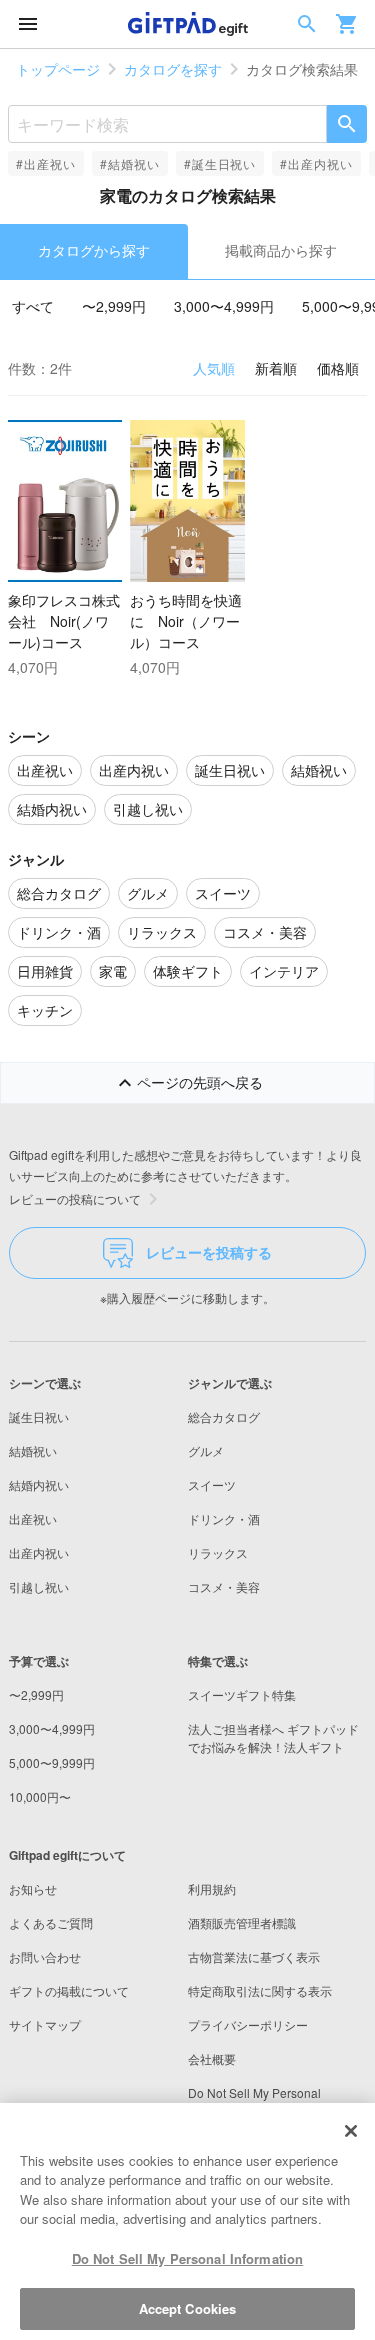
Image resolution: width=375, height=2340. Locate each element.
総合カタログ (224, 1416)
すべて (33, 306)
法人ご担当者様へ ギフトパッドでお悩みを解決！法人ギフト (273, 1737)
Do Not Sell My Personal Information (188, 2258)
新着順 (276, 368)
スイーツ (212, 1484)
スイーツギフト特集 (242, 1694)
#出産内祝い (316, 163)
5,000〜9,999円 (52, 1762)
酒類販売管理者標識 (242, 1922)
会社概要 (212, 2058)
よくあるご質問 (51, 1922)
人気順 (214, 368)
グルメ (206, 1450)
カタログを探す (173, 69)
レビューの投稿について (75, 1198)
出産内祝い (39, 1552)
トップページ (58, 69)
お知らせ (33, 1888)
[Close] (351, 2131)
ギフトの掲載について (69, 1990)
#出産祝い (46, 163)
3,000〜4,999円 (224, 306)
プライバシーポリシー (248, 2024)
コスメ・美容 (224, 1586)
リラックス (218, 1552)
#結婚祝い (130, 163)
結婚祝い (33, 1450)
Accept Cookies (188, 2308)
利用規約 (212, 1888)
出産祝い (33, 1518)
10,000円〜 (40, 1796)
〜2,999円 (114, 306)
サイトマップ (45, 2024)
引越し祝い (39, 1586)
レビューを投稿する (209, 1252)
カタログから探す (94, 250)
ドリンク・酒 (224, 1518)
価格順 (338, 368)
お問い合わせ (45, 1956)
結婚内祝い (39, 1484)
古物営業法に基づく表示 (254, 1956)
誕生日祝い (39, 1416)
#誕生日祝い (220, 163)
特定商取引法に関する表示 (260, 1990)
